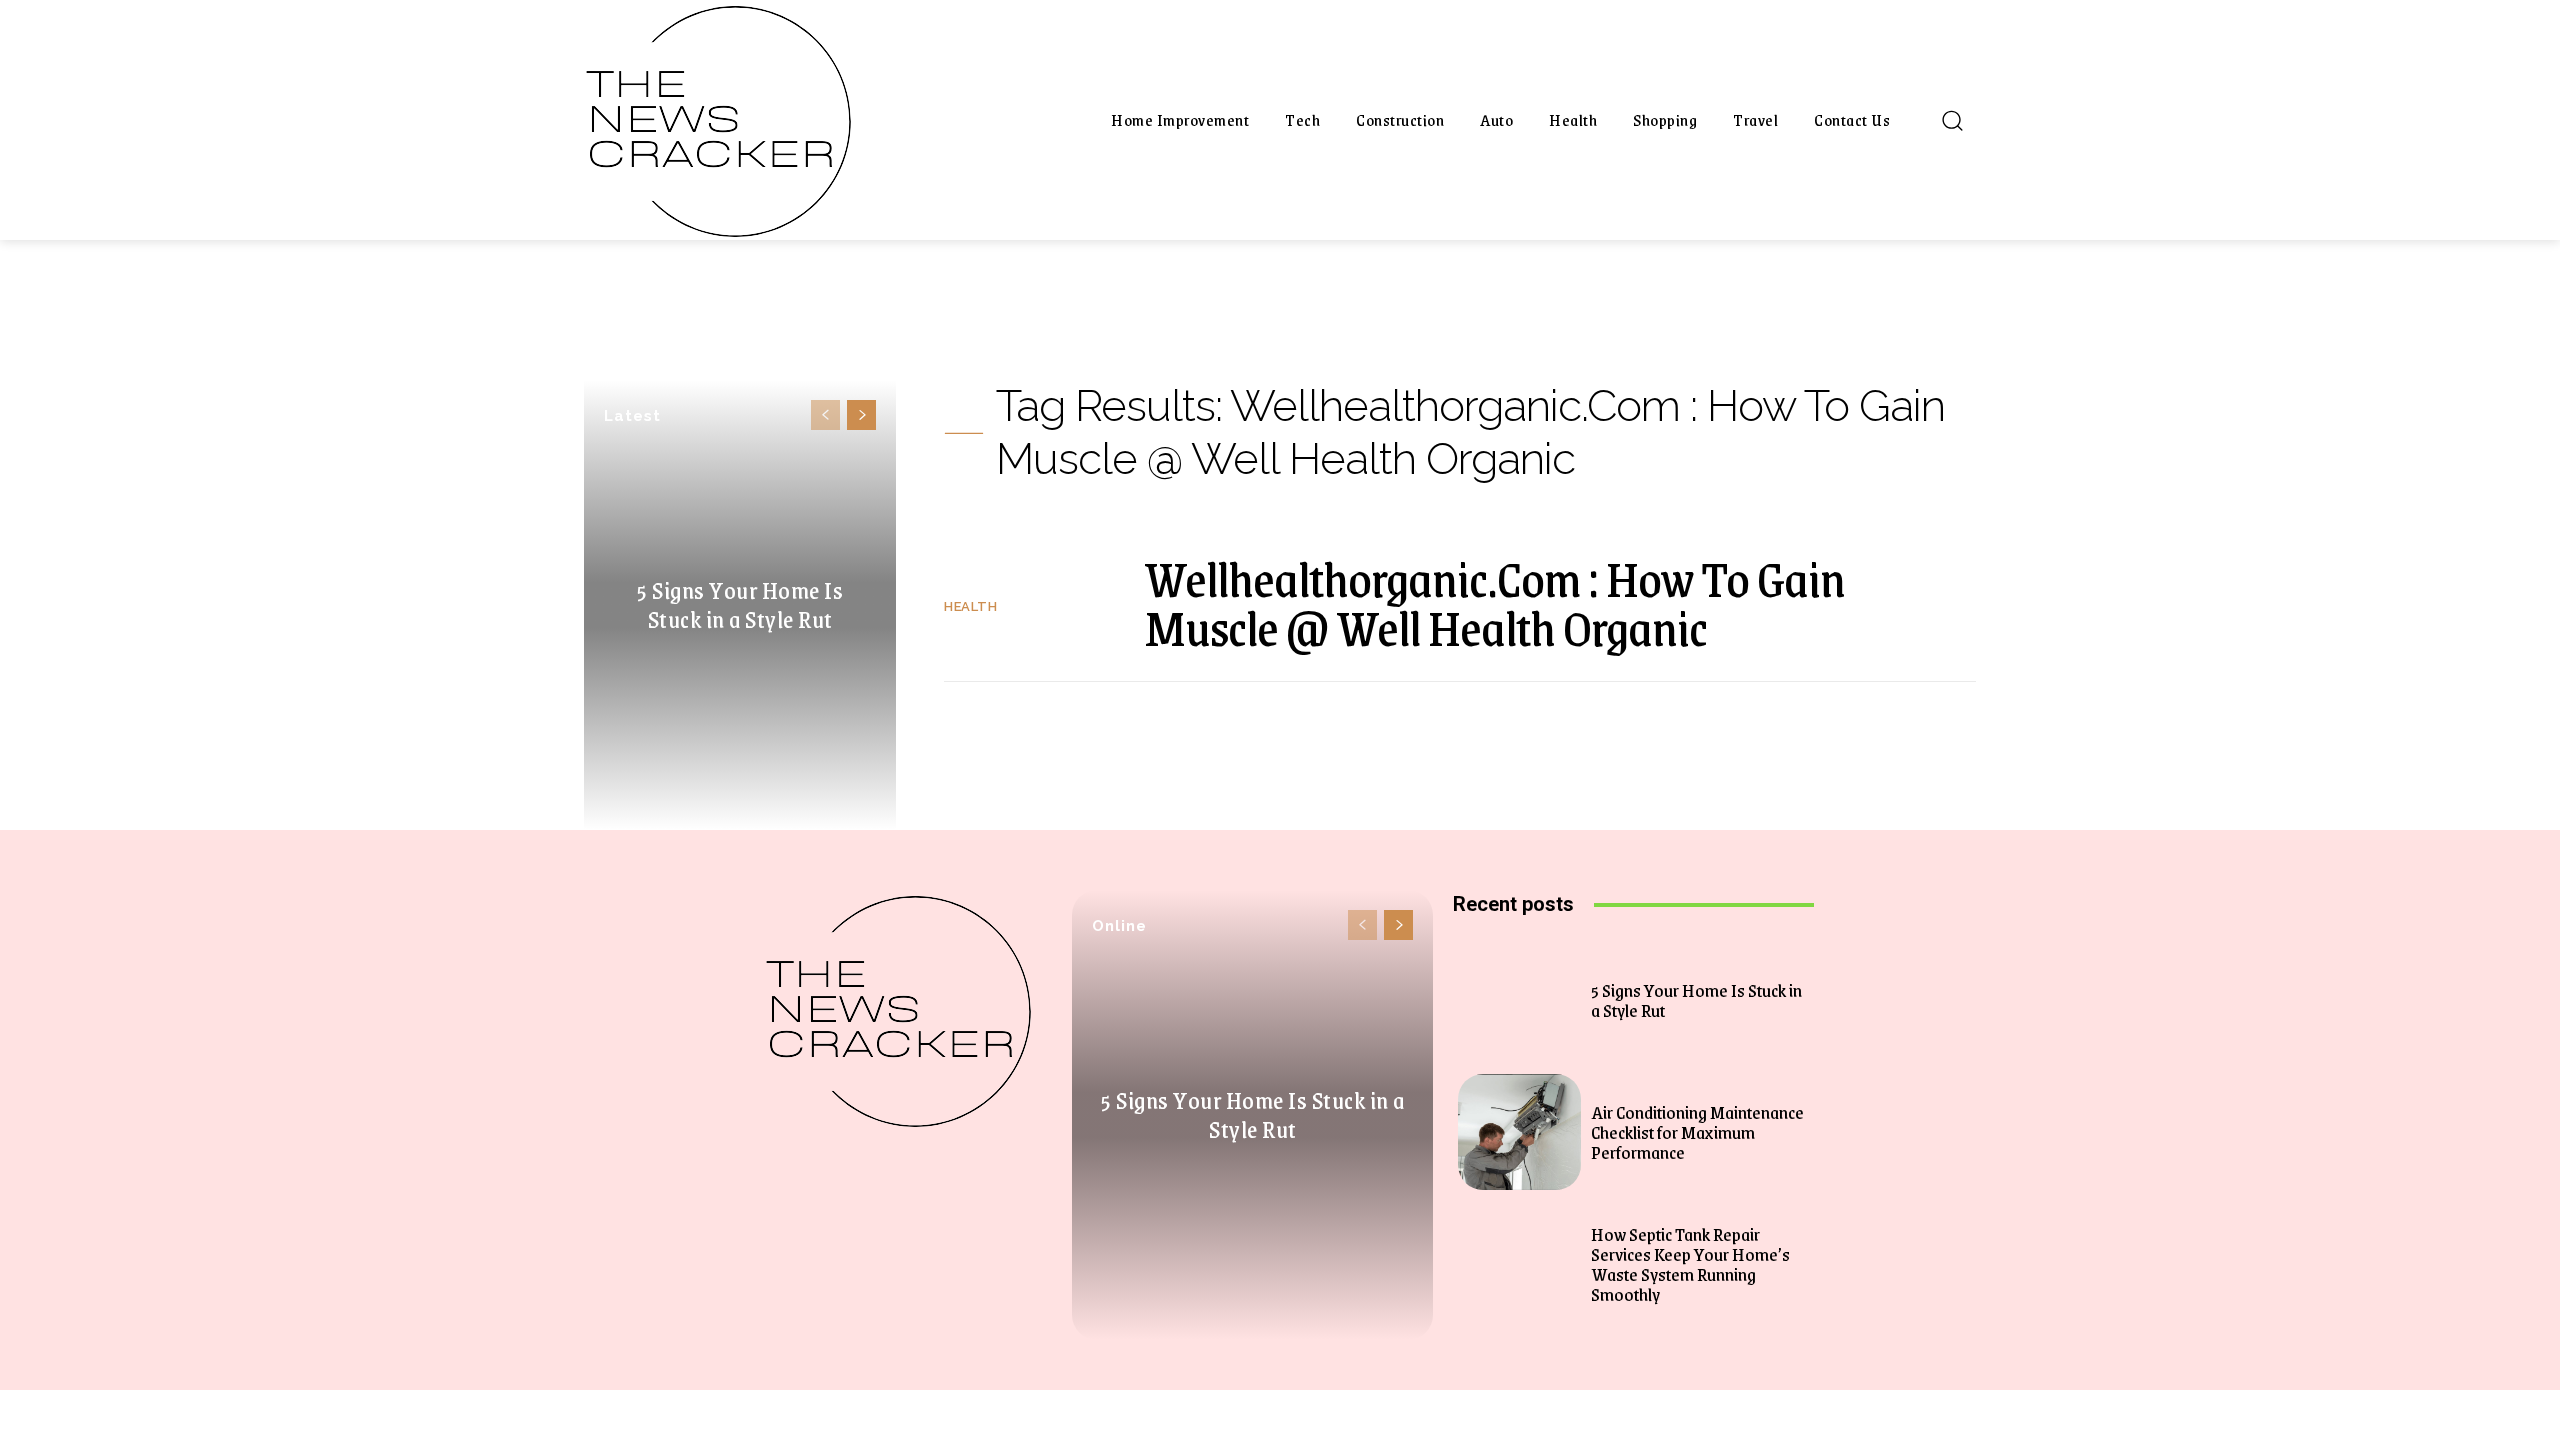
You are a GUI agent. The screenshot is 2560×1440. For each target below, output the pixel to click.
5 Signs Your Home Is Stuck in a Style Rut (740, 604)
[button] (1952, 120)
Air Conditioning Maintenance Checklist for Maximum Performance (1697, 1132)
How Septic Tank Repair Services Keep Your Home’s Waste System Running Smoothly (1690, 1264)
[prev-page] (825, 415)
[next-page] (861, 415)
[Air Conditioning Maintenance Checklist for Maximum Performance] (1519, 1132)
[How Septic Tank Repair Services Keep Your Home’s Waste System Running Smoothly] (1519, 1263)
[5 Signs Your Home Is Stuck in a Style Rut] (1519, 1000)
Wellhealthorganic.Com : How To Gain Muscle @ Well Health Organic (1494, 602)
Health (970, 606)
